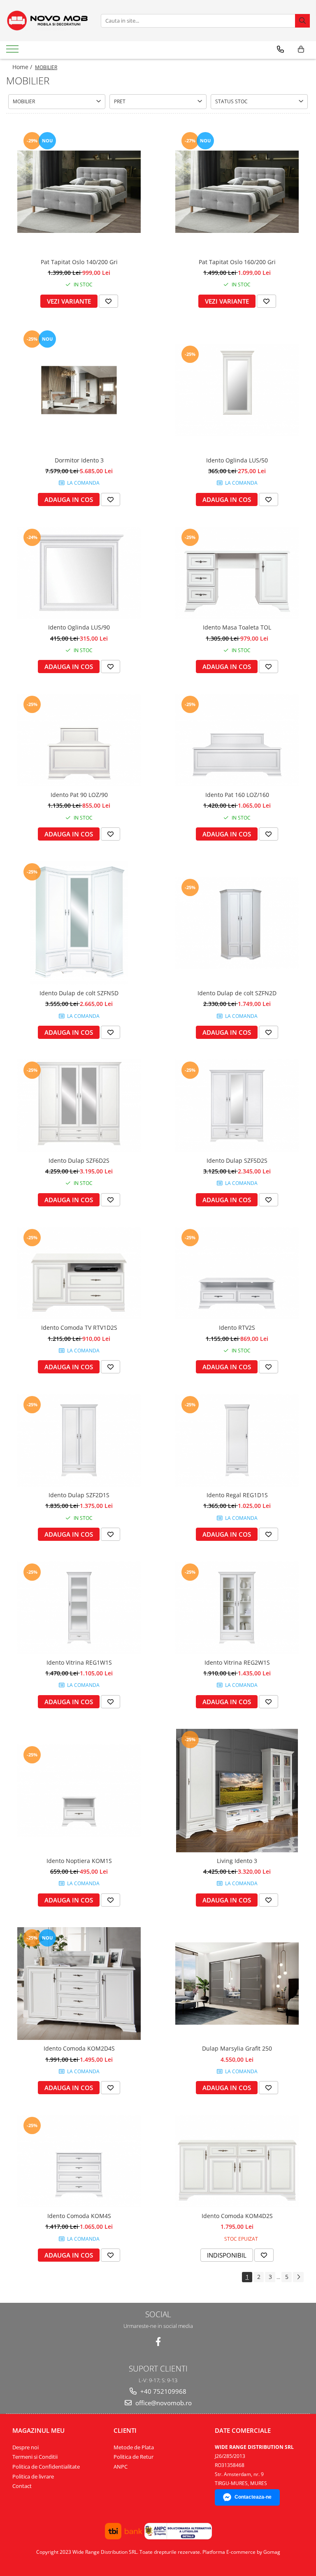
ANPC (121, 2467)
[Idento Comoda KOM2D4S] (79, 1984)
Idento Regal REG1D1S (237, 1495)
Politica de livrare (33, 2476)
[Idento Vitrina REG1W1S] (79, 1608)
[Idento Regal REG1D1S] (237, 1440)
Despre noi (26, 2447)
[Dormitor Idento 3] (79, 390)
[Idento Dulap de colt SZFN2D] (237, 923)
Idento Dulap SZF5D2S (237, 1160)
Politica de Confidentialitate (46, 2467)
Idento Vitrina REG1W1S (79, 1662)
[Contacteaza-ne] (280, 49)
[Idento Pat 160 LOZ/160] (237, 740)
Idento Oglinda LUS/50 (237, 460)
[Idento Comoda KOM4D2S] (237, 2161)
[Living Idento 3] (237, 1791)
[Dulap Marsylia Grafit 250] (237, 1983)
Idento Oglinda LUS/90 (79, 627)
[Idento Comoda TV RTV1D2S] (79, 1273)
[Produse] (13, 51)
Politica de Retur (134, 2457)
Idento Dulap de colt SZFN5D (79, 993)
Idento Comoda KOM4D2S (237, 2216)
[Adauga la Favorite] (108, 301)
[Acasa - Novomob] (47, 21)
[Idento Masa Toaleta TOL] (237, 573)
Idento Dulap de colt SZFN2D (237, 993)
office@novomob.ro (163, 2403)
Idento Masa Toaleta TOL (237, 627)
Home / (23, 67)
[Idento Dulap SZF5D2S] (237, 1106)
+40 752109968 (163, 2391)
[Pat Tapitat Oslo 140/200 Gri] (79, 192)
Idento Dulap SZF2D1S (79, 1495)
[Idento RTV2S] (237, 1273)
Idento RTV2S (237, 1327)
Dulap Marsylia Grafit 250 (237, 2048)
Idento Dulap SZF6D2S (79, 1160)
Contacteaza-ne (253, 2497)
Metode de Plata (134, 2447)
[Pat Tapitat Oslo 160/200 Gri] (237, 192)
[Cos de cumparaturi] (301, 49)
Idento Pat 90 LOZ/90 (79, 795)
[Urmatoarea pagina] (298, 2277)
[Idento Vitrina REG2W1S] (237, 1608)
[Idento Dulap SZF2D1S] (79, 1440)
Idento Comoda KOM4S (79, 2216)
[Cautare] (302, 21)
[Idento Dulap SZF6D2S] (79, 1106)
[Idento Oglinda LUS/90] (79, 573)
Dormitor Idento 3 (79, 460)
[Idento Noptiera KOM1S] (79, 1790)
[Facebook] (158, 2342)
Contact (22, 2486)
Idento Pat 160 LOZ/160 (237, 795)
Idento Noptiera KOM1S (79, 1861)
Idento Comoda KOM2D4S (79, 2048)
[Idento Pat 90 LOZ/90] (79, 740)
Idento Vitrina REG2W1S (237, 1662)
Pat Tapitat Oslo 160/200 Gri (237, 262)
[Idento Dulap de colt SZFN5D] (79, 923)
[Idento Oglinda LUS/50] (237, 390)
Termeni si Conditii (35, 2457)
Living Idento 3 (237, 1861)
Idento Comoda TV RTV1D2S (79, 1327)
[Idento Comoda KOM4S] (79, 2161)
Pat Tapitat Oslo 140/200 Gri (79, 262)
